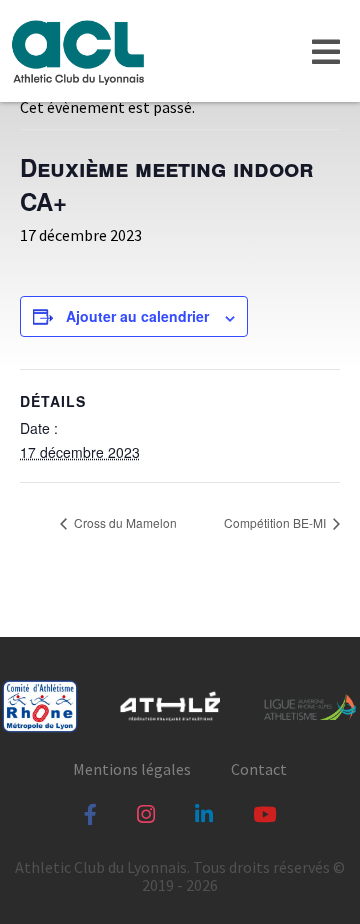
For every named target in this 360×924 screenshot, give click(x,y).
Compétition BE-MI (276, 522)
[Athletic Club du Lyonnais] (77, 51)
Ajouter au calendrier (137, 316)
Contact (259, 769)
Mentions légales (132, 769)
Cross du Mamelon (124, 522)
